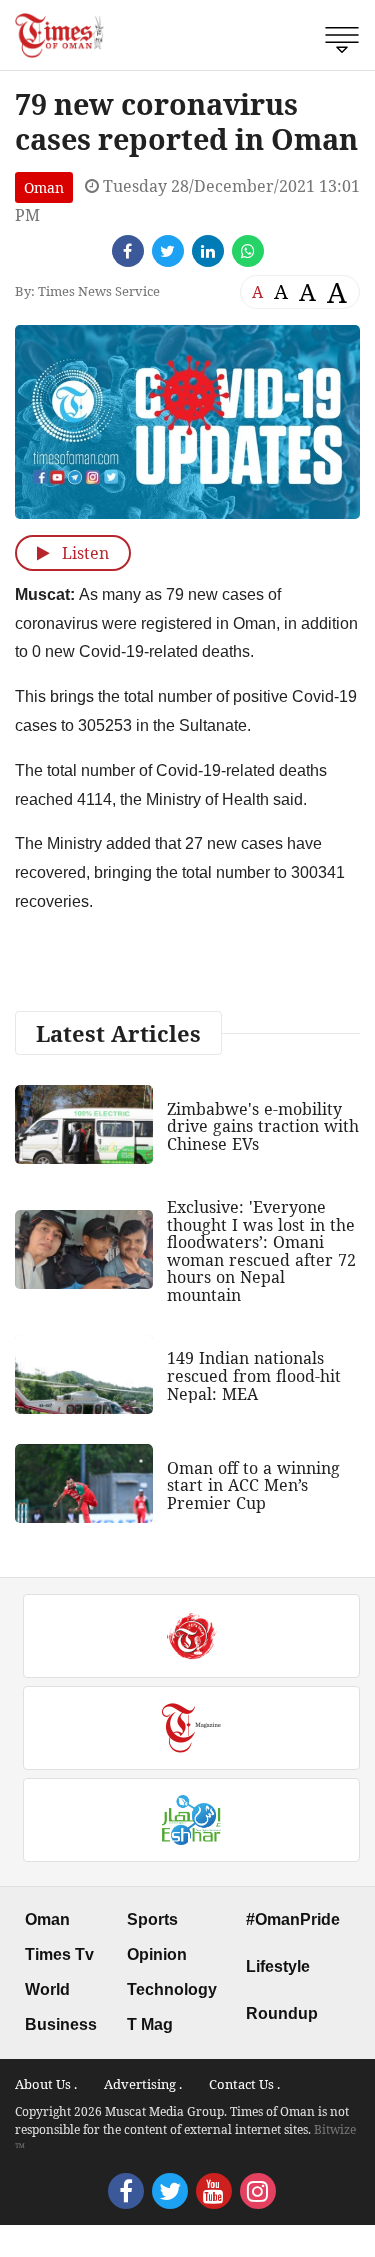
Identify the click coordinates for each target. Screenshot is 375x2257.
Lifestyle (278, 1966)
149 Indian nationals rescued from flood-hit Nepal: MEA (254, 1375)
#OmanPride (293, 1919)
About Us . (46, 2084)
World (47, 1989)
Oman (44, 187)
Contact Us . (244, 2084)
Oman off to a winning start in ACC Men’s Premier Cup (253, 1485)
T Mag (150, 2024)
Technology (172, 1989)
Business (61, 2024)
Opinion (157, 1954)
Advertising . (143, 2084)
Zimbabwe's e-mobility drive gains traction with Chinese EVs (263, 1126)
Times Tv (59, 1954)
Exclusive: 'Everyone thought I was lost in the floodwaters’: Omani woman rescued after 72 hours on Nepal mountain (261, 1251)
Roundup (282, 2013)
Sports (152, 1919)
